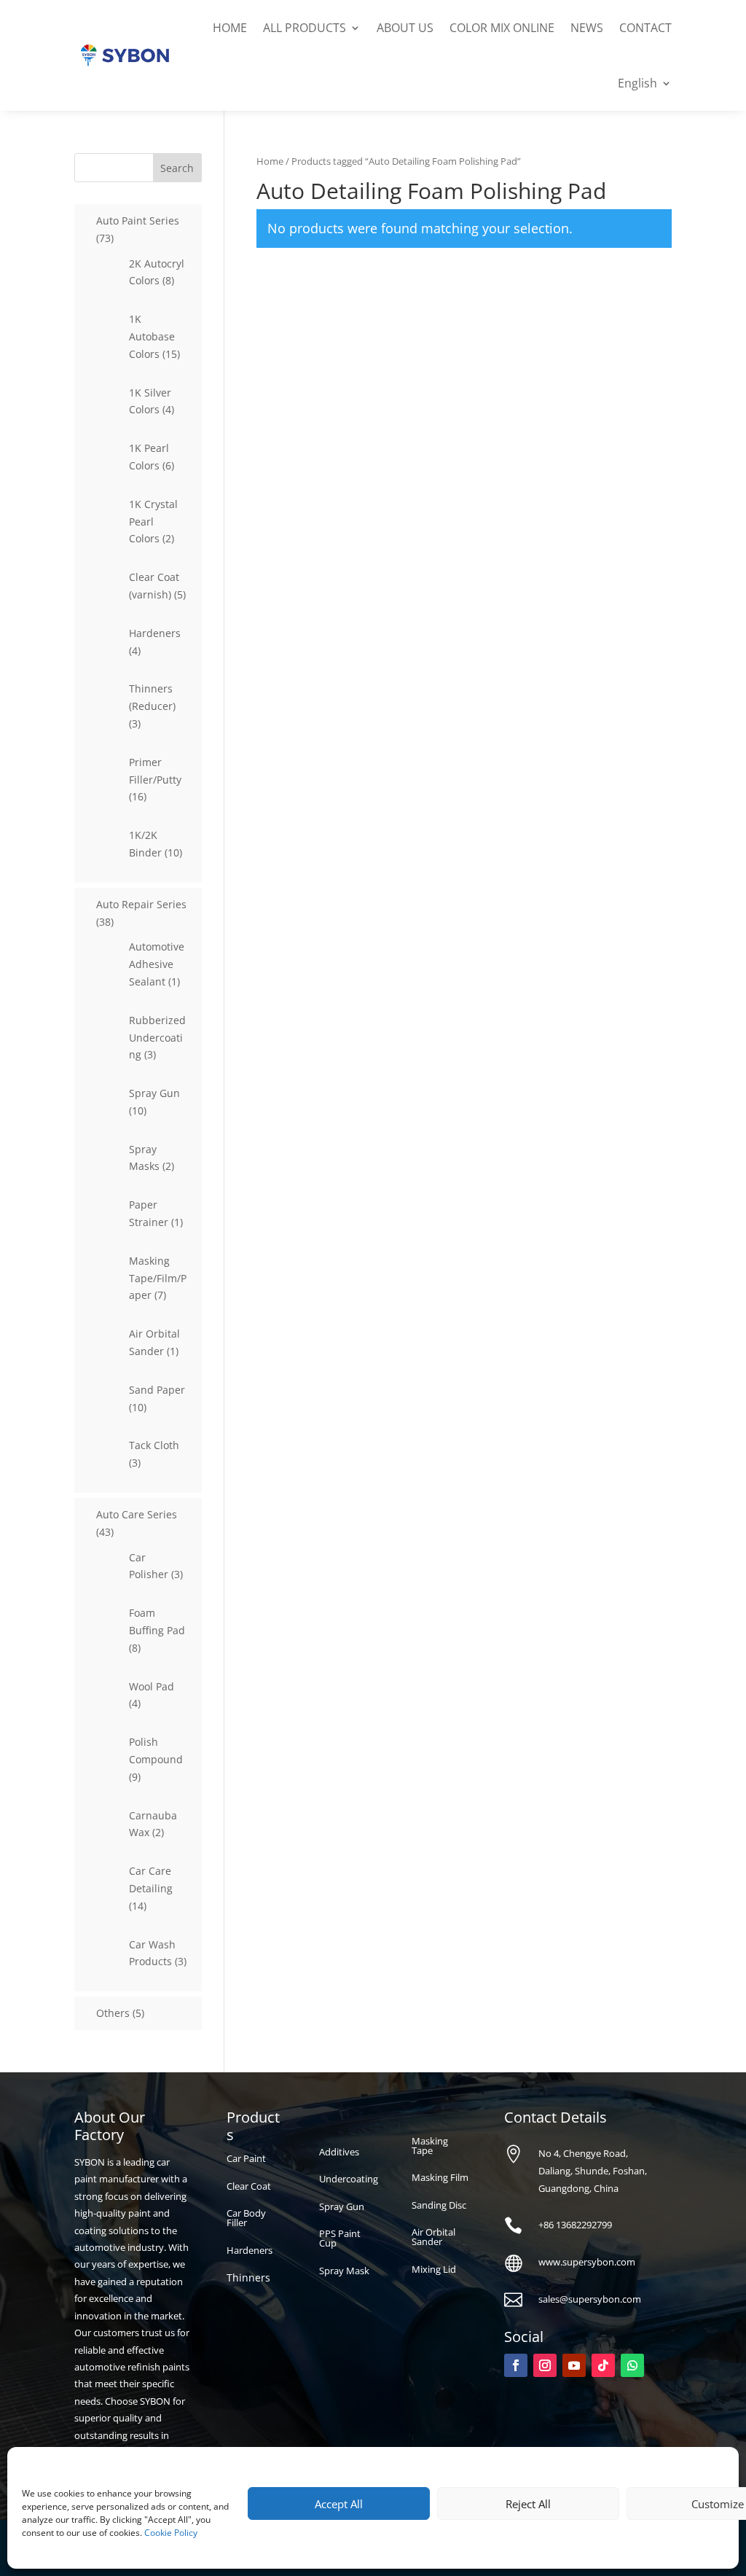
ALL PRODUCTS (305, 28)
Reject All (528, 2504)
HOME (230, 28)
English (637, 83)
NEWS (587, 28)
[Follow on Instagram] (545, 2365)
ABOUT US (405, 28)
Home (270, 161)
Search (177, 168)
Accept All (339, 2504)
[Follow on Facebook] (516, 2365)
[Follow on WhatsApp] (632, 2365)
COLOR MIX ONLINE (502, 28)
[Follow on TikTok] (603, 2365)
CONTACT (645, 28)
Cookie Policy (171, 2533)
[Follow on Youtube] (574, 2365)
